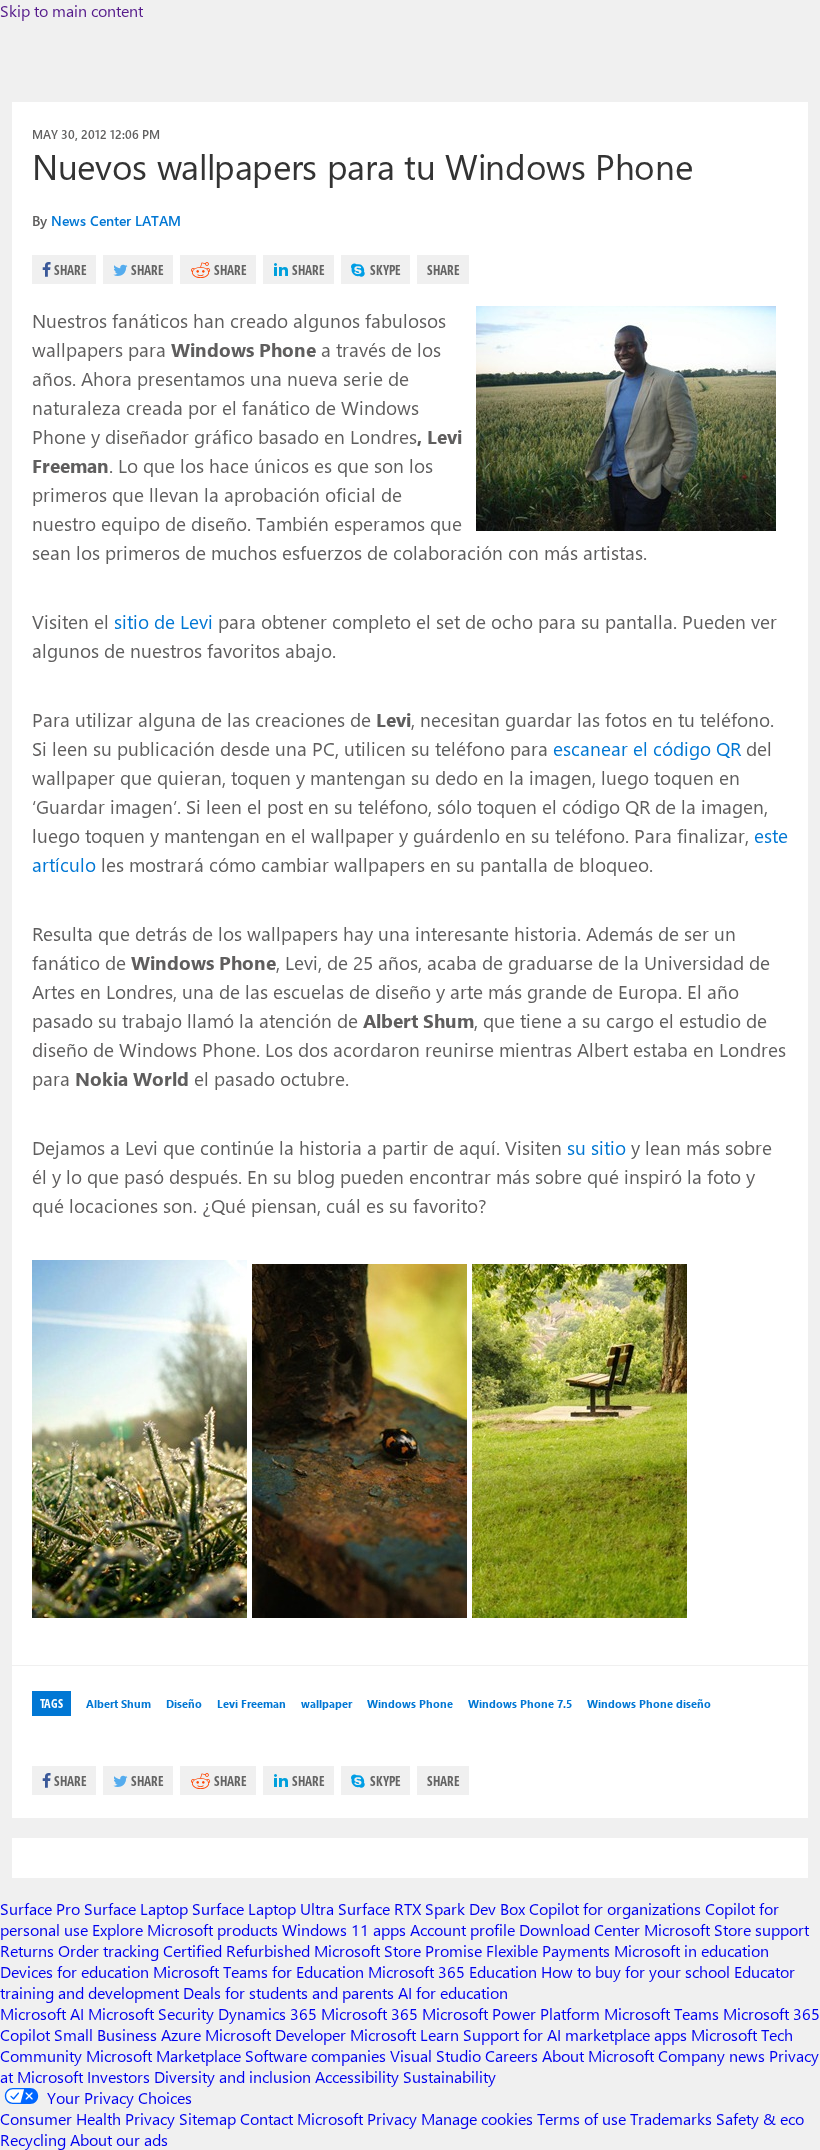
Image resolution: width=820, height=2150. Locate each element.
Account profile (462, 1929)
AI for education (453, 1992)
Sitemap (207, 2118)
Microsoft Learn (404, 2034)
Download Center (579, 1929)
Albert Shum (118, 1703)
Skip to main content (71, 10)
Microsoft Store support (726, 1929)
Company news (711, 2055)
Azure (181, 2034)
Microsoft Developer (275, 2034)
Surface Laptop (136, 1908)
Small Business (105, 2034)
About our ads (119, 2139)
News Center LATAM (116, 220)
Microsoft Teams (661, 2013)
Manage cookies (477, 2118)
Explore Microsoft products (185, 1929)
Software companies (315, 2055)
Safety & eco (760, 2118)
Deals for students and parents (288, 1992)
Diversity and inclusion (232, 2076)
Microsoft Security (151, 2013)
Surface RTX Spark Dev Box (431, 1908)
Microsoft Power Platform (511, 2013)
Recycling (33, 2139)
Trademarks (671, 2118)
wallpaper (326, 1703)
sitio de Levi (163, 621)
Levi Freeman (251, 1703)
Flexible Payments (548, 1950)
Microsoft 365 (369, 2013)
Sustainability (449, 2076)
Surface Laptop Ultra (263, 1908)
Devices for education (74, 1971)
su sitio (596, 1147)
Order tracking (108, 1950)
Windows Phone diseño (649, 1703)
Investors (118, 2076)
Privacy (394, 2118)
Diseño (184, 1703)
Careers (511, 2055)
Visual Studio (435, 2055)
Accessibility (357, 2076)
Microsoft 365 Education (452, 1971)
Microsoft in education (691, 1950)
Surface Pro (40, 1908)
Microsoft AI (42, 2013)
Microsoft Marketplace (163, 2055)
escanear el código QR (647, 748)
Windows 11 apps (344, 1929)
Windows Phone (410, 1703)
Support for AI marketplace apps (575, 2034)
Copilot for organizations (615, 1908)
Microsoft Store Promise (398, 1950)
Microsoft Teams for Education (258, 1971)
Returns (27, 1950)
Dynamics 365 (267, 2013)
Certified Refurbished (236, 1950)
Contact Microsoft (301, 2118)
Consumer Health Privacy (87, 2118)
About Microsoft (598, 2055)
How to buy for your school (635, 1971)
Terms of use (581, 2118)
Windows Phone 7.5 (520, 1703)
